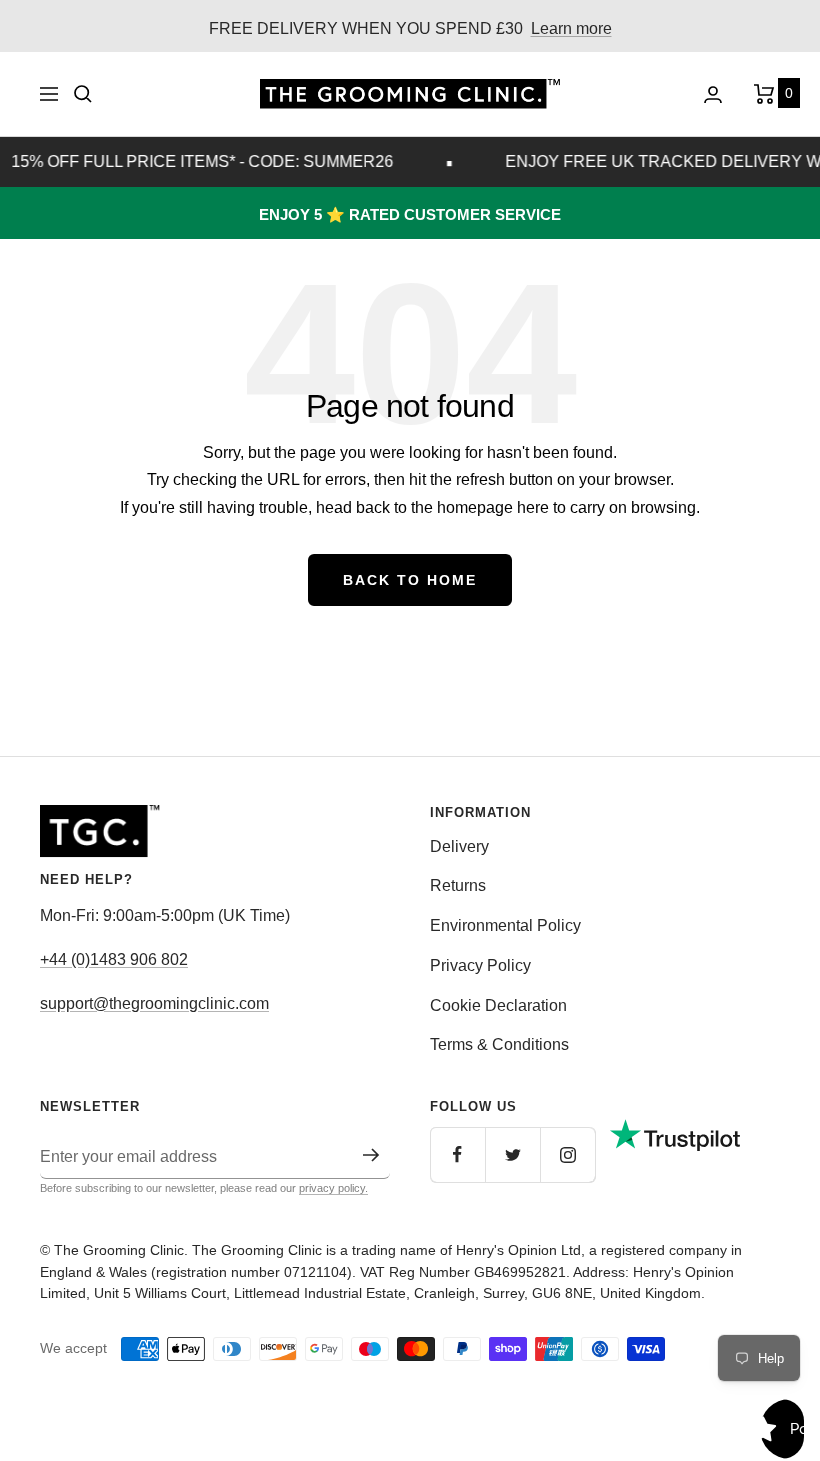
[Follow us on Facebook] (457, 1154)
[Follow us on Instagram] (567, 1154)
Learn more (571, 28)
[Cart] (767, 94)
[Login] (713, 94)
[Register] (371, 1155)
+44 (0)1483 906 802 (114, 959)
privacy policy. (333, 1188)
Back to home (410, 580)
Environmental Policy (505, 925)
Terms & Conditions (499, 1044)
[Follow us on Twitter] (512, 1154)
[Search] (83, 94)
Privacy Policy (480, 965)
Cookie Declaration (498, 1005)
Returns (458, 885)
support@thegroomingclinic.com (154, 1003)
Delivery (459, 846)
